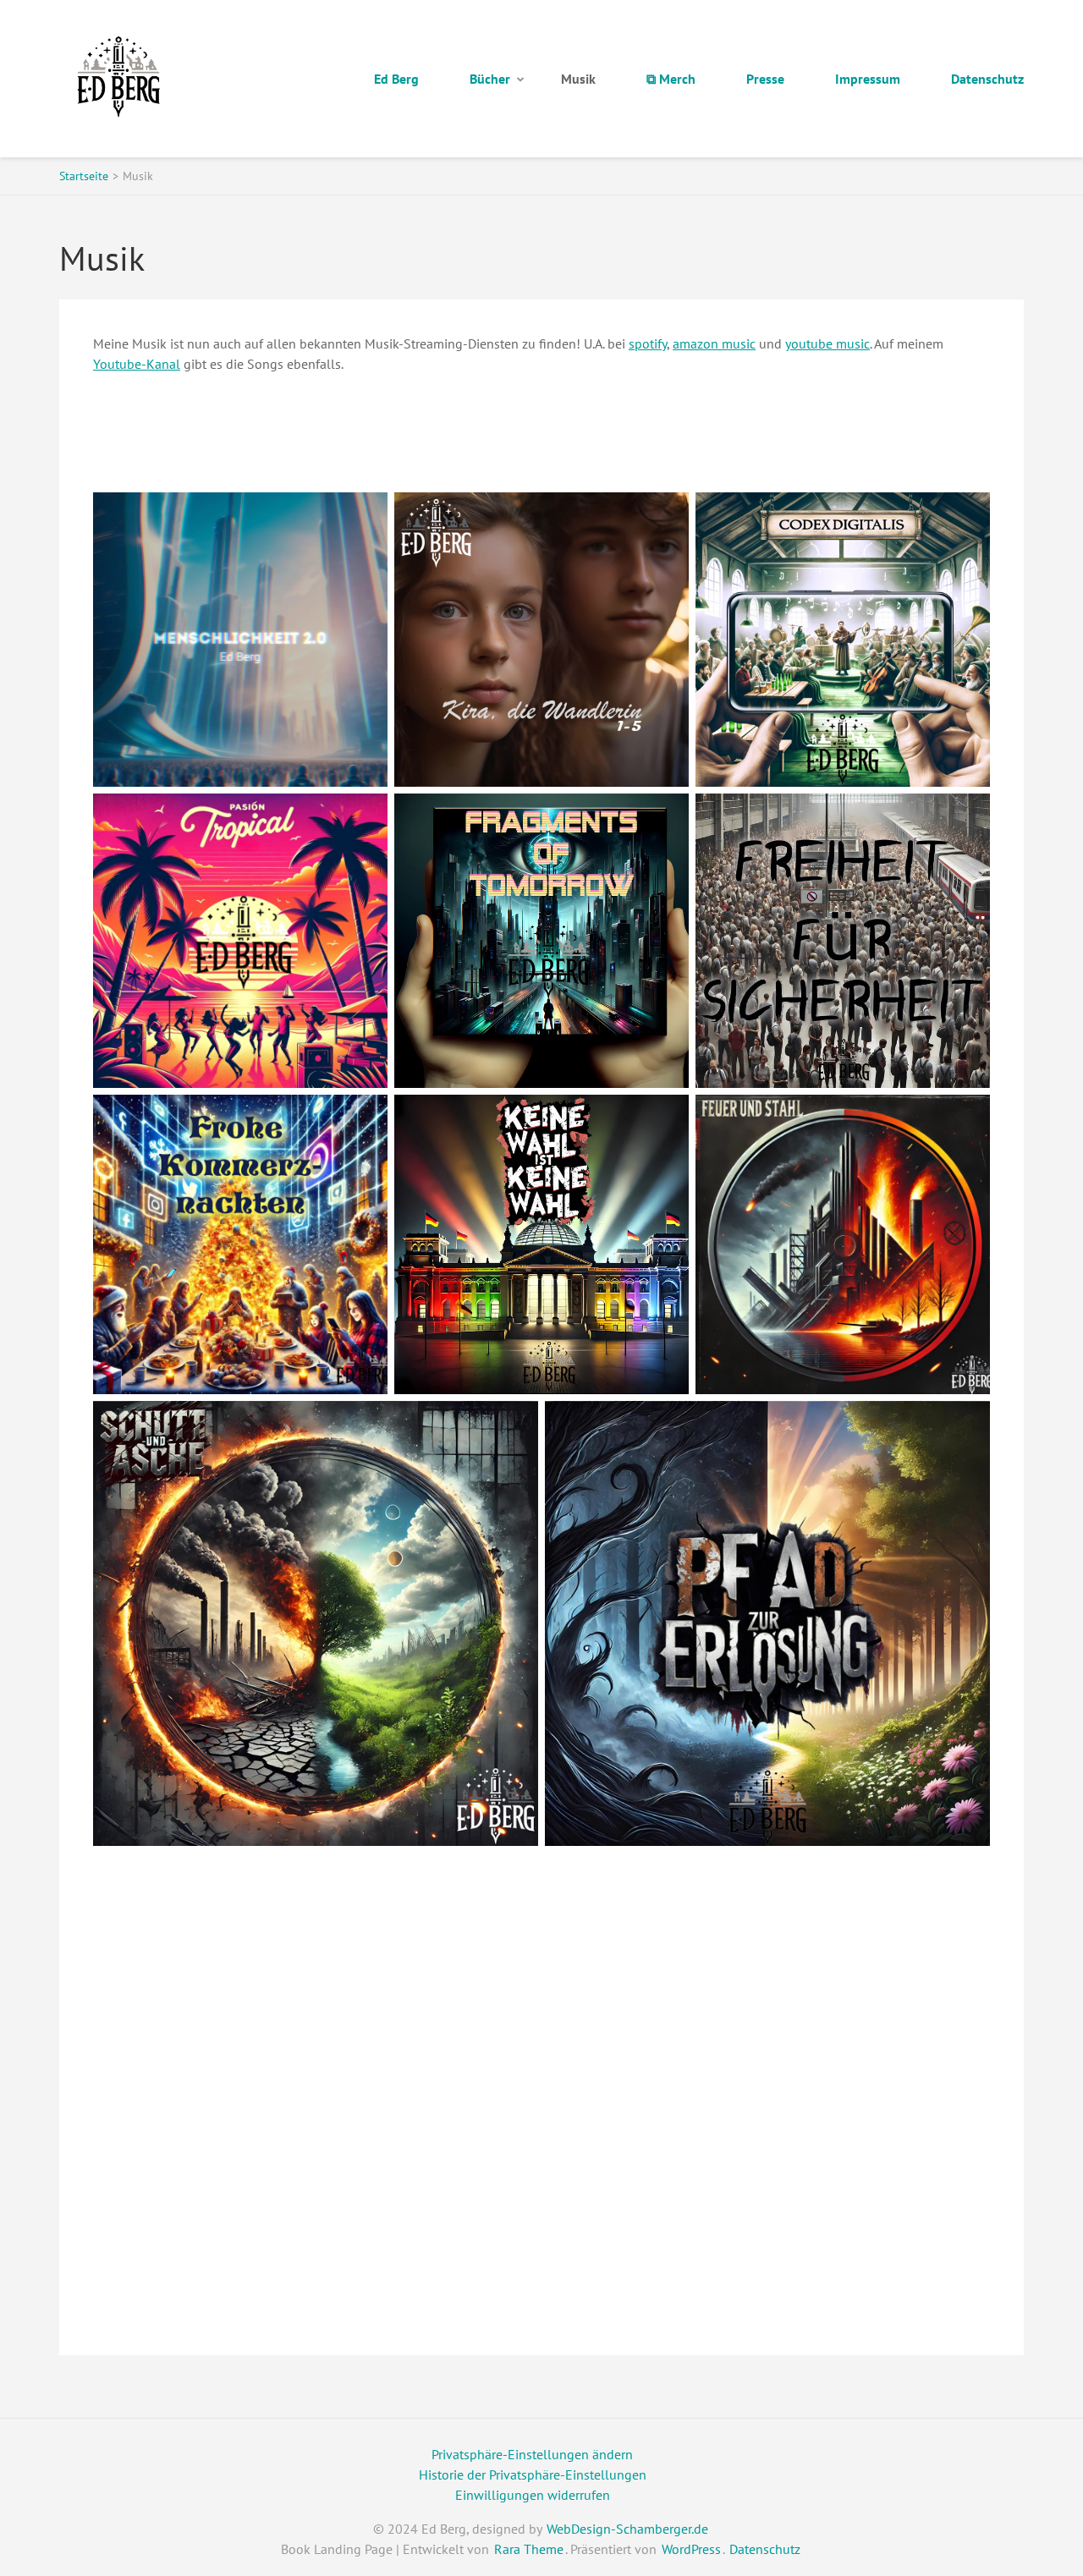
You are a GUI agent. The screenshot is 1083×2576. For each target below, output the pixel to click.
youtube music (827, 343)
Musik (578, 79)
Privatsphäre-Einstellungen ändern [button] (532, 2454)
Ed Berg (396, 79)
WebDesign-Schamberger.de (627, 2529)
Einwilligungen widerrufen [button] (533, 2495)
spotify (648, 343)
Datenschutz (987, 79)
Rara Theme (529, 2549)
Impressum (868, 79)
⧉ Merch (671, 79)
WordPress (691, 2549)
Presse (765, 79)
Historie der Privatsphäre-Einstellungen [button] (533, 2474)
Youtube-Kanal (137, 364)
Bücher (490, 79)
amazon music (714, 343)
